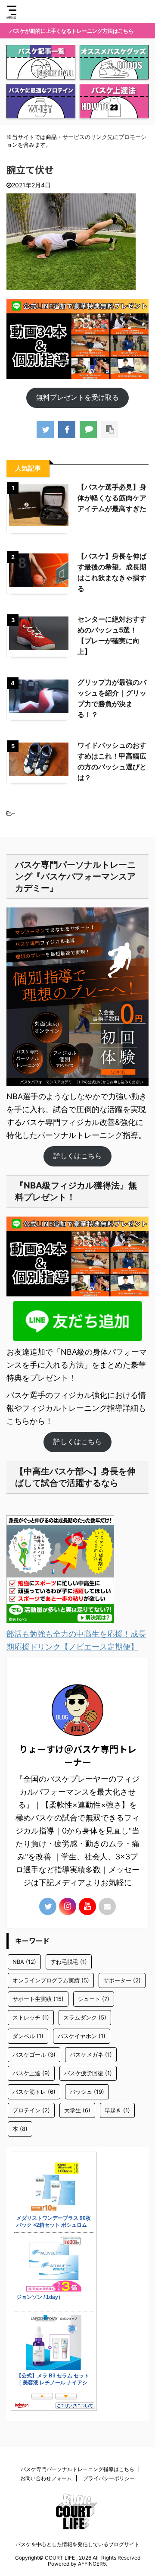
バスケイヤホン (82, 2036)
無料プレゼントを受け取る (77, 397)
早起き (117, 2110)
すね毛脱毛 (69, 1962)
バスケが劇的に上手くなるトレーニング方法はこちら (71, 31)
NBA (24, 1962)
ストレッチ (31, 2017)
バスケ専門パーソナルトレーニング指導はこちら (77, 2469)
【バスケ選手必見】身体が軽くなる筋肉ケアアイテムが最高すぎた (112, 498)
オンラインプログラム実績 (51, 1980)
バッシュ (87, 2092)
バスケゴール (34, 2054)
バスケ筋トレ (34, 2092)
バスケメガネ (91, 2054)
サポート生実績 (38, 1999)
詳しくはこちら (77, 1156)
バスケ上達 (31, 2073)
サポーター (122, 1980)
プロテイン (31, 2110)
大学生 (77, 2110)
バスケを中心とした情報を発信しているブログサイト (77, 2544)
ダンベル (28, 2036)
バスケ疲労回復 (88, 2073)
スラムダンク (85, 2017)
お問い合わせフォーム (46, 2478)
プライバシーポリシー (109, 2478)
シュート (94, 1999)
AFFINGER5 (92, 2564)
